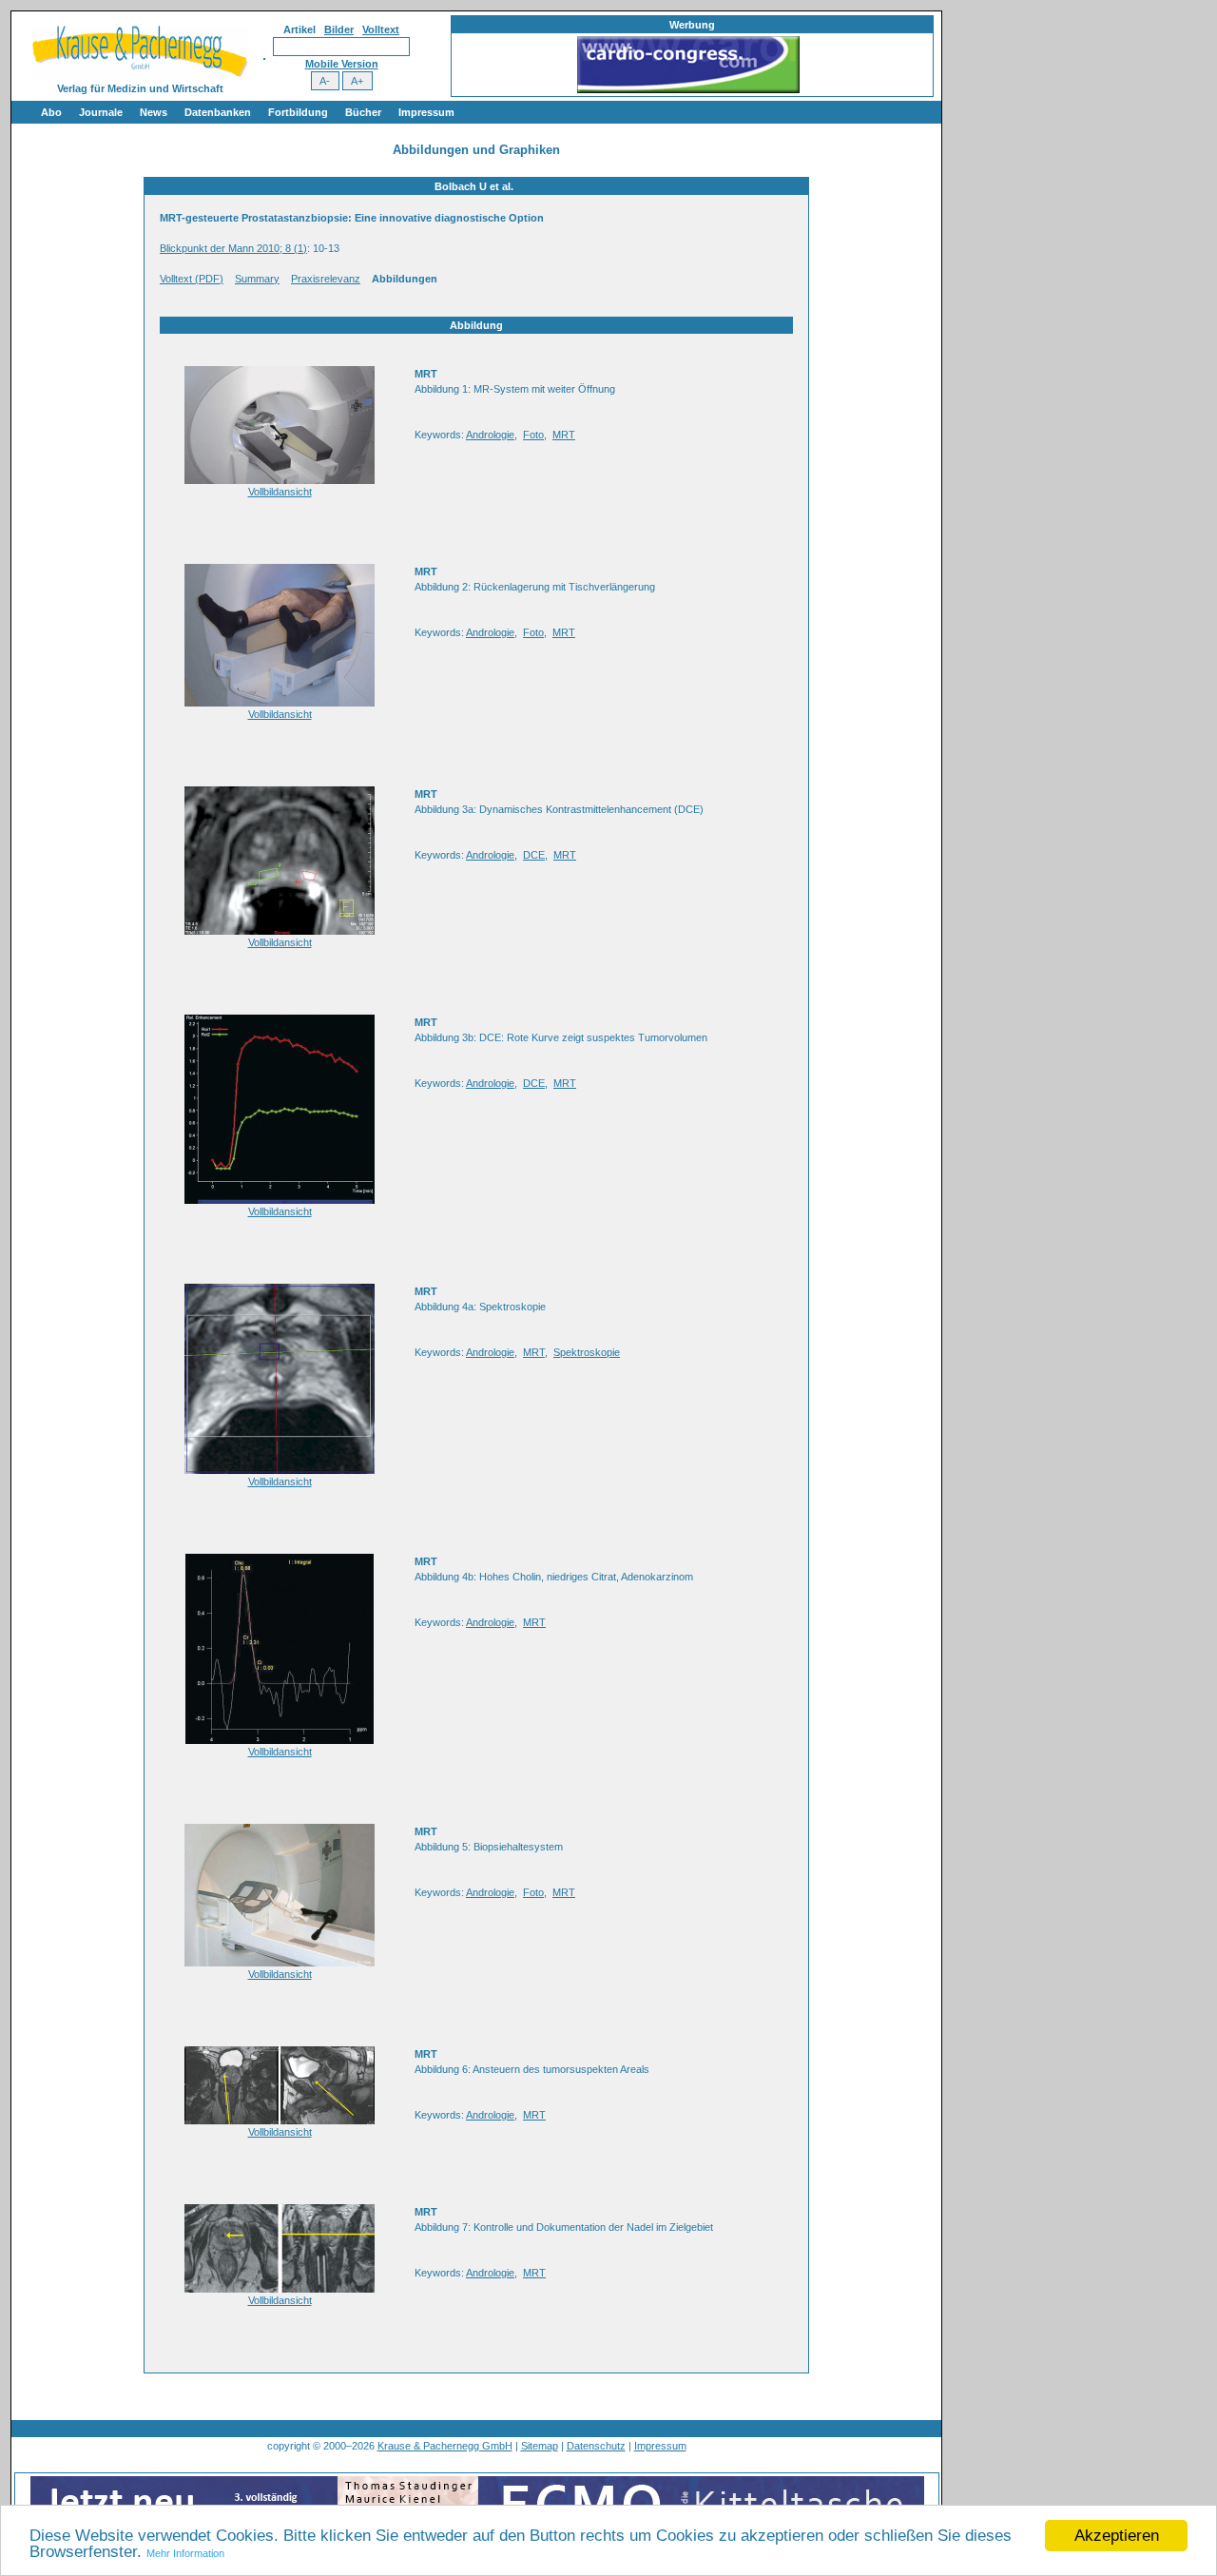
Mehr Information (185, 2553)
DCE (534, 855)
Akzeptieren (1117, 2536)
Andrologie (490, 435)
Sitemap (540, 2446)
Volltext (381, 29)
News (154, 112)
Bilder (339, 29)
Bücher (363, 112)
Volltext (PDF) (192, 279)
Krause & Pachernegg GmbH (445, 2446)
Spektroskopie (587, 1352)
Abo (51, 112)
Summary (257, 279)
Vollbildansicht (280, 492)
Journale (101, 112)
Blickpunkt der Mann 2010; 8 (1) (233, 248)
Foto (533, 435)
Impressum (426, 112)
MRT (564, 435)
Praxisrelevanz (326, 279)
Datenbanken (218, 112)
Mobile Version (342, 64)
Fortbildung (298, 112)
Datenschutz (596, 2446)
